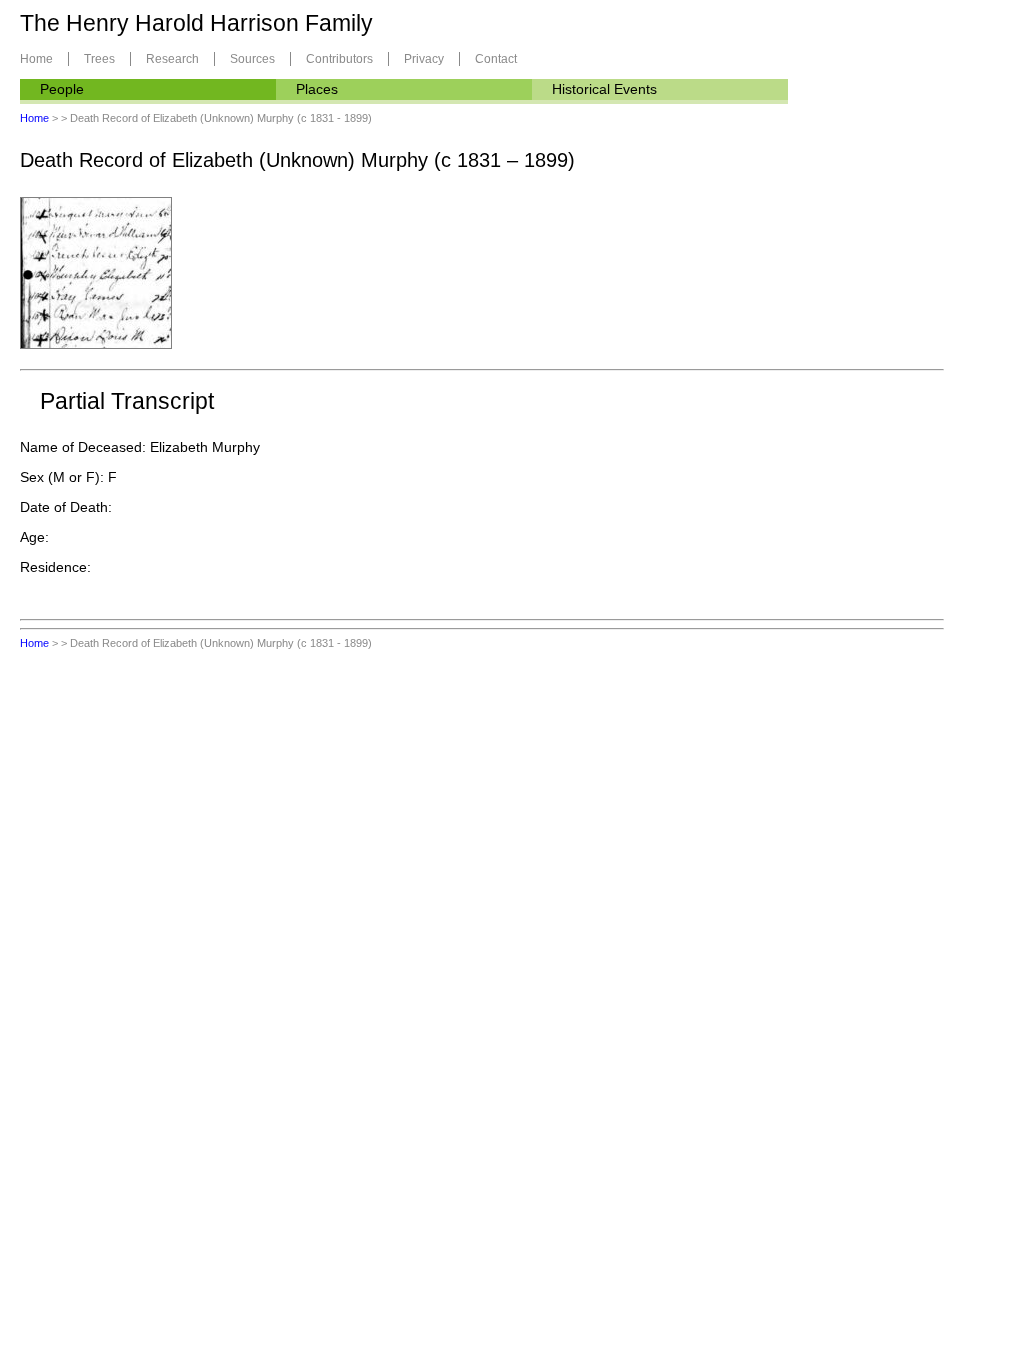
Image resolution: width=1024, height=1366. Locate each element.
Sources (252, 59)
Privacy (424, 59)
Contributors (339, 59)
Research (172, 59)
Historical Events (604, 89)
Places (317, 89)
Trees (99, 59)
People (62, 89)
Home (36, 59)
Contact (496, 59)
